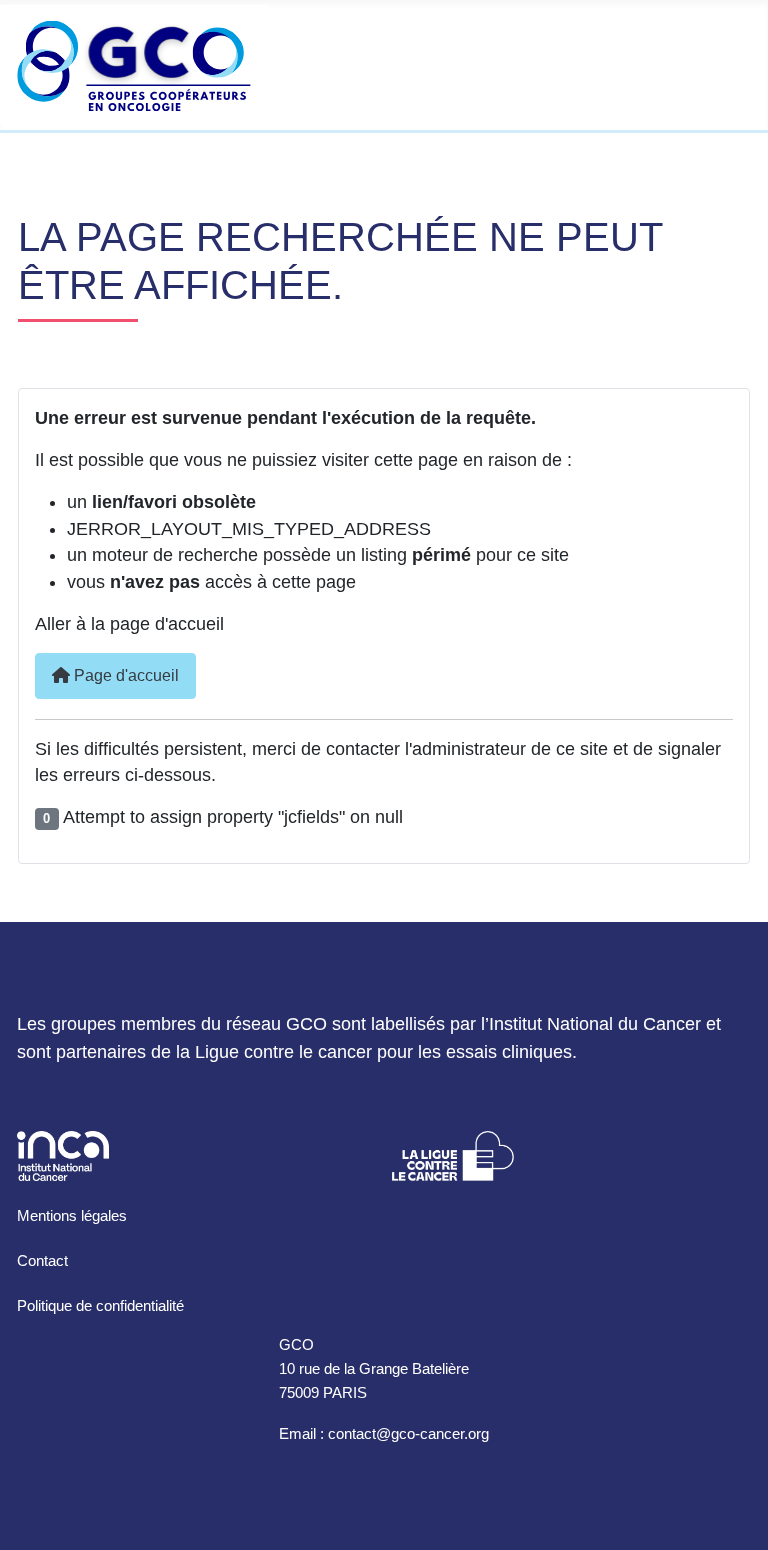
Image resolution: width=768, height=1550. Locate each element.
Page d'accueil (124, 675)
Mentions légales (72, 1215)
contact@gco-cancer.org (408, 1433)
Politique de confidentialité (100, 1305)
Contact (42, 1260)
